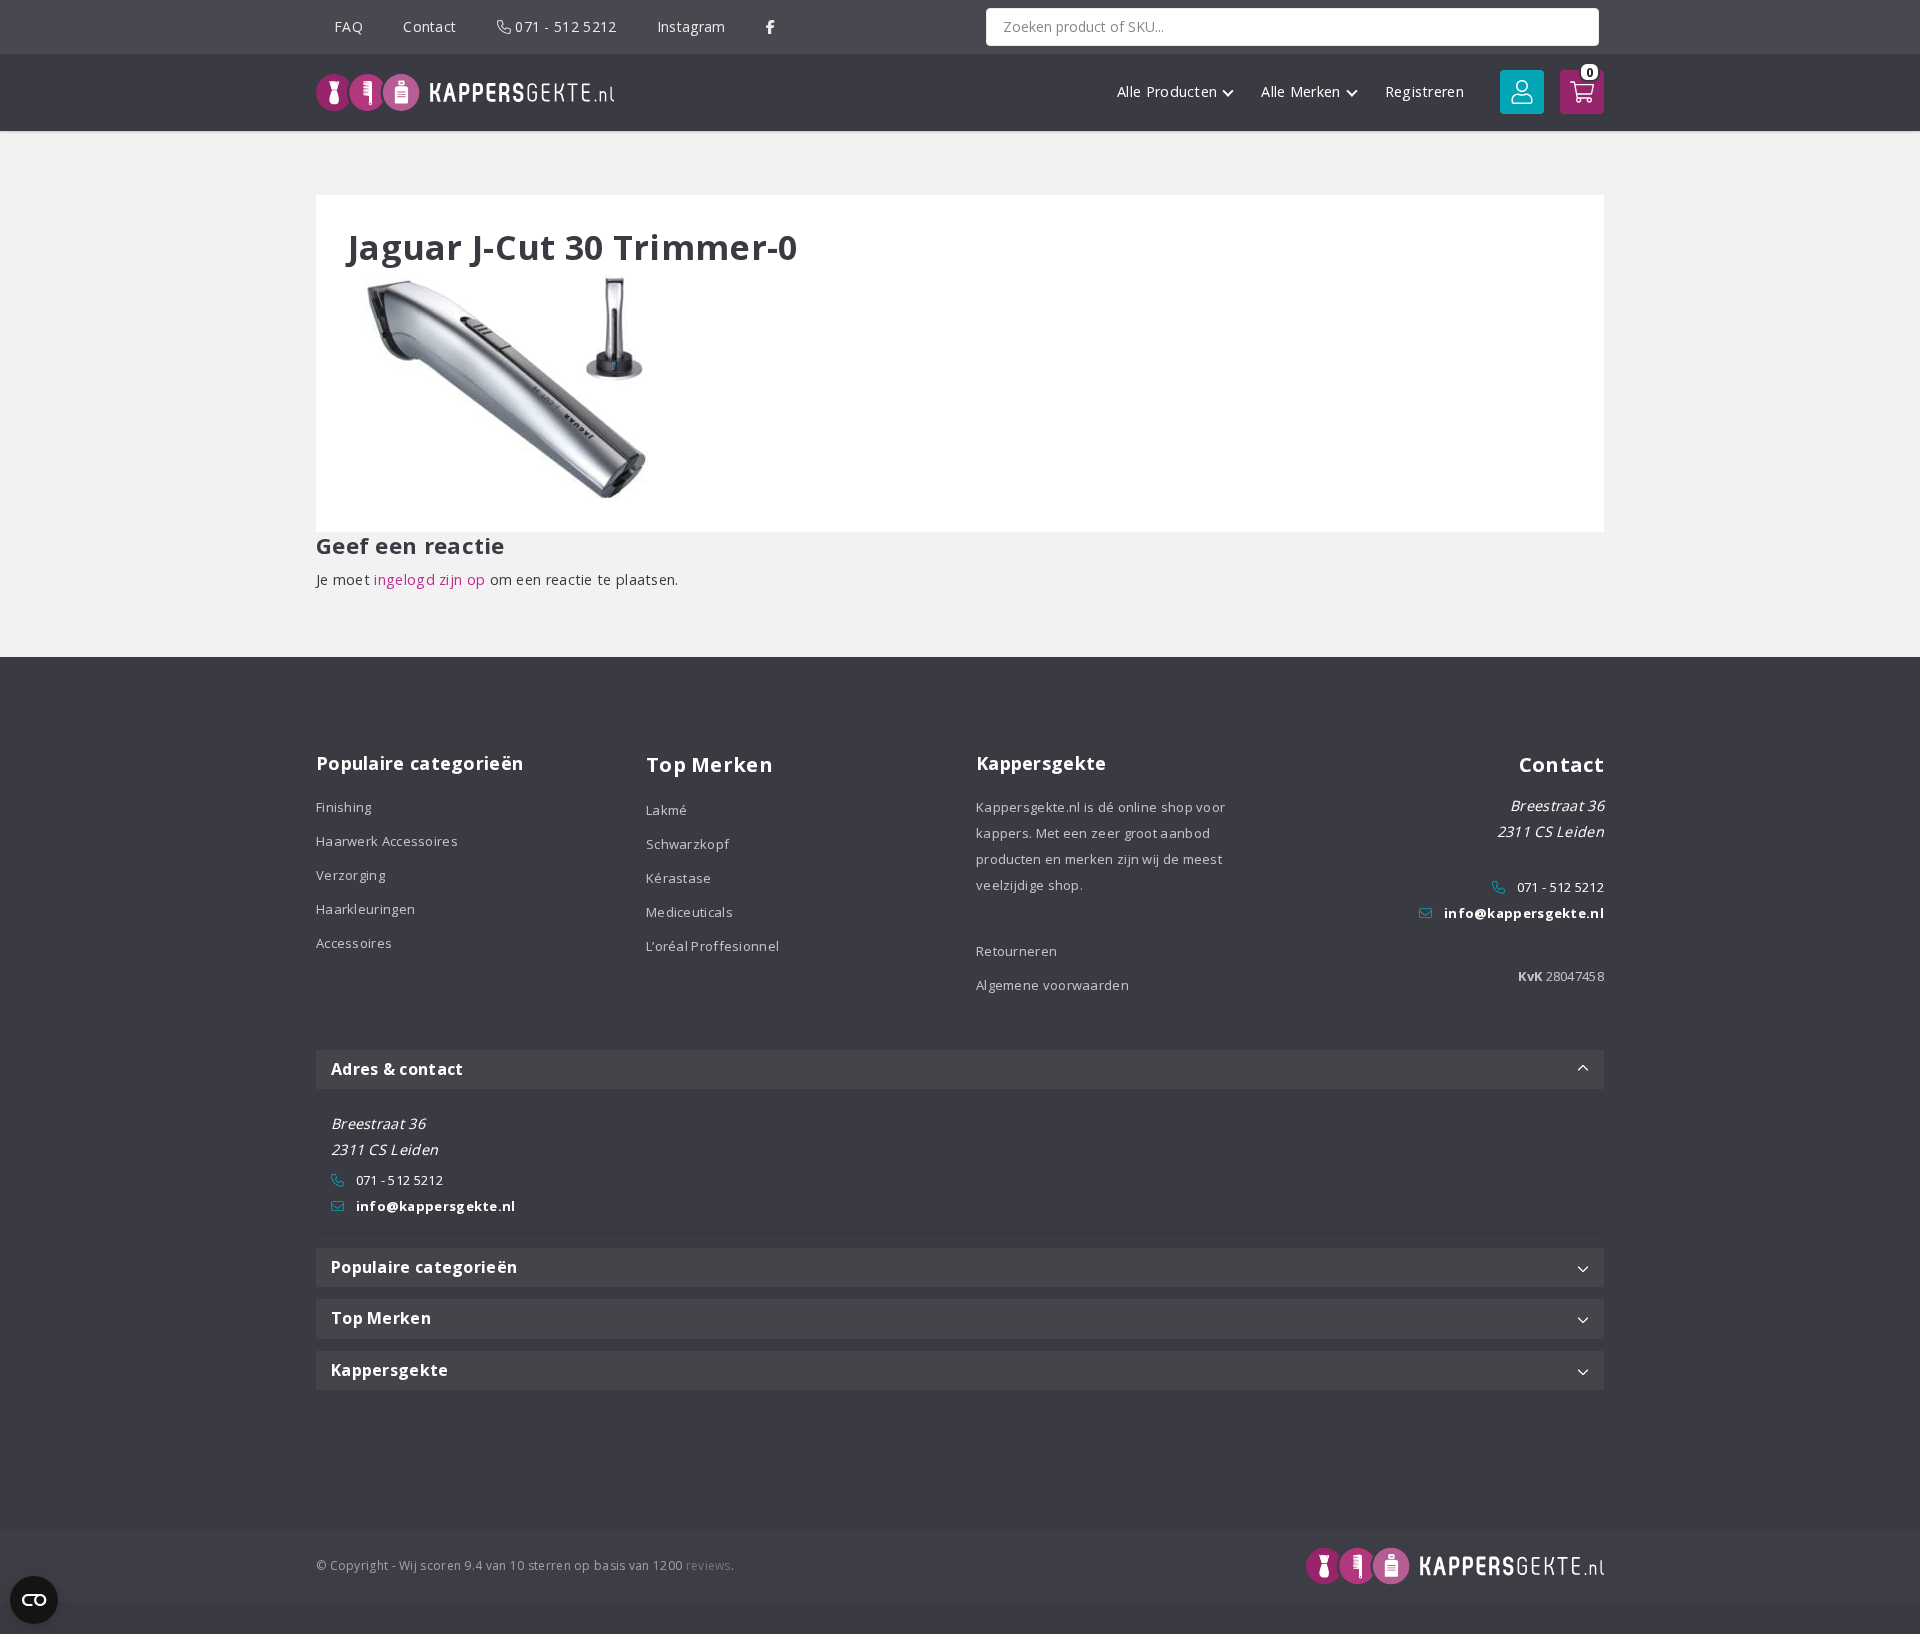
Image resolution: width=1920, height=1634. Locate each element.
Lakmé (667, 810)
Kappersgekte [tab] (390, 1370)
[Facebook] (770, 26)
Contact (429, 26)
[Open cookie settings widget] (34, 1600)
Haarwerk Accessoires (387, 841)
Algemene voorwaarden (1052, 985)
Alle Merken (1300, 91)
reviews (708, 1565)
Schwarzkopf (687, 844)
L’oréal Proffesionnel (712, 946)
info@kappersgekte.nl (1524, 913)
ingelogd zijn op (429, 579)
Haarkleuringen (365, 909)
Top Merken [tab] (381, 1318)
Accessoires (354, 943)
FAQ (348, 26)
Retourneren (1016, 951)
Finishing (344, 807)
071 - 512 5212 (564, 26)
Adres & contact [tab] (397, 1069)
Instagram (691, 26)
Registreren (1424, 91)
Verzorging (350, 875)
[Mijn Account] (1522, 92)
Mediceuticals (689, 912)
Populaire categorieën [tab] (424, 1267)
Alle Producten (1167, 91)
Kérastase (679, 878)
